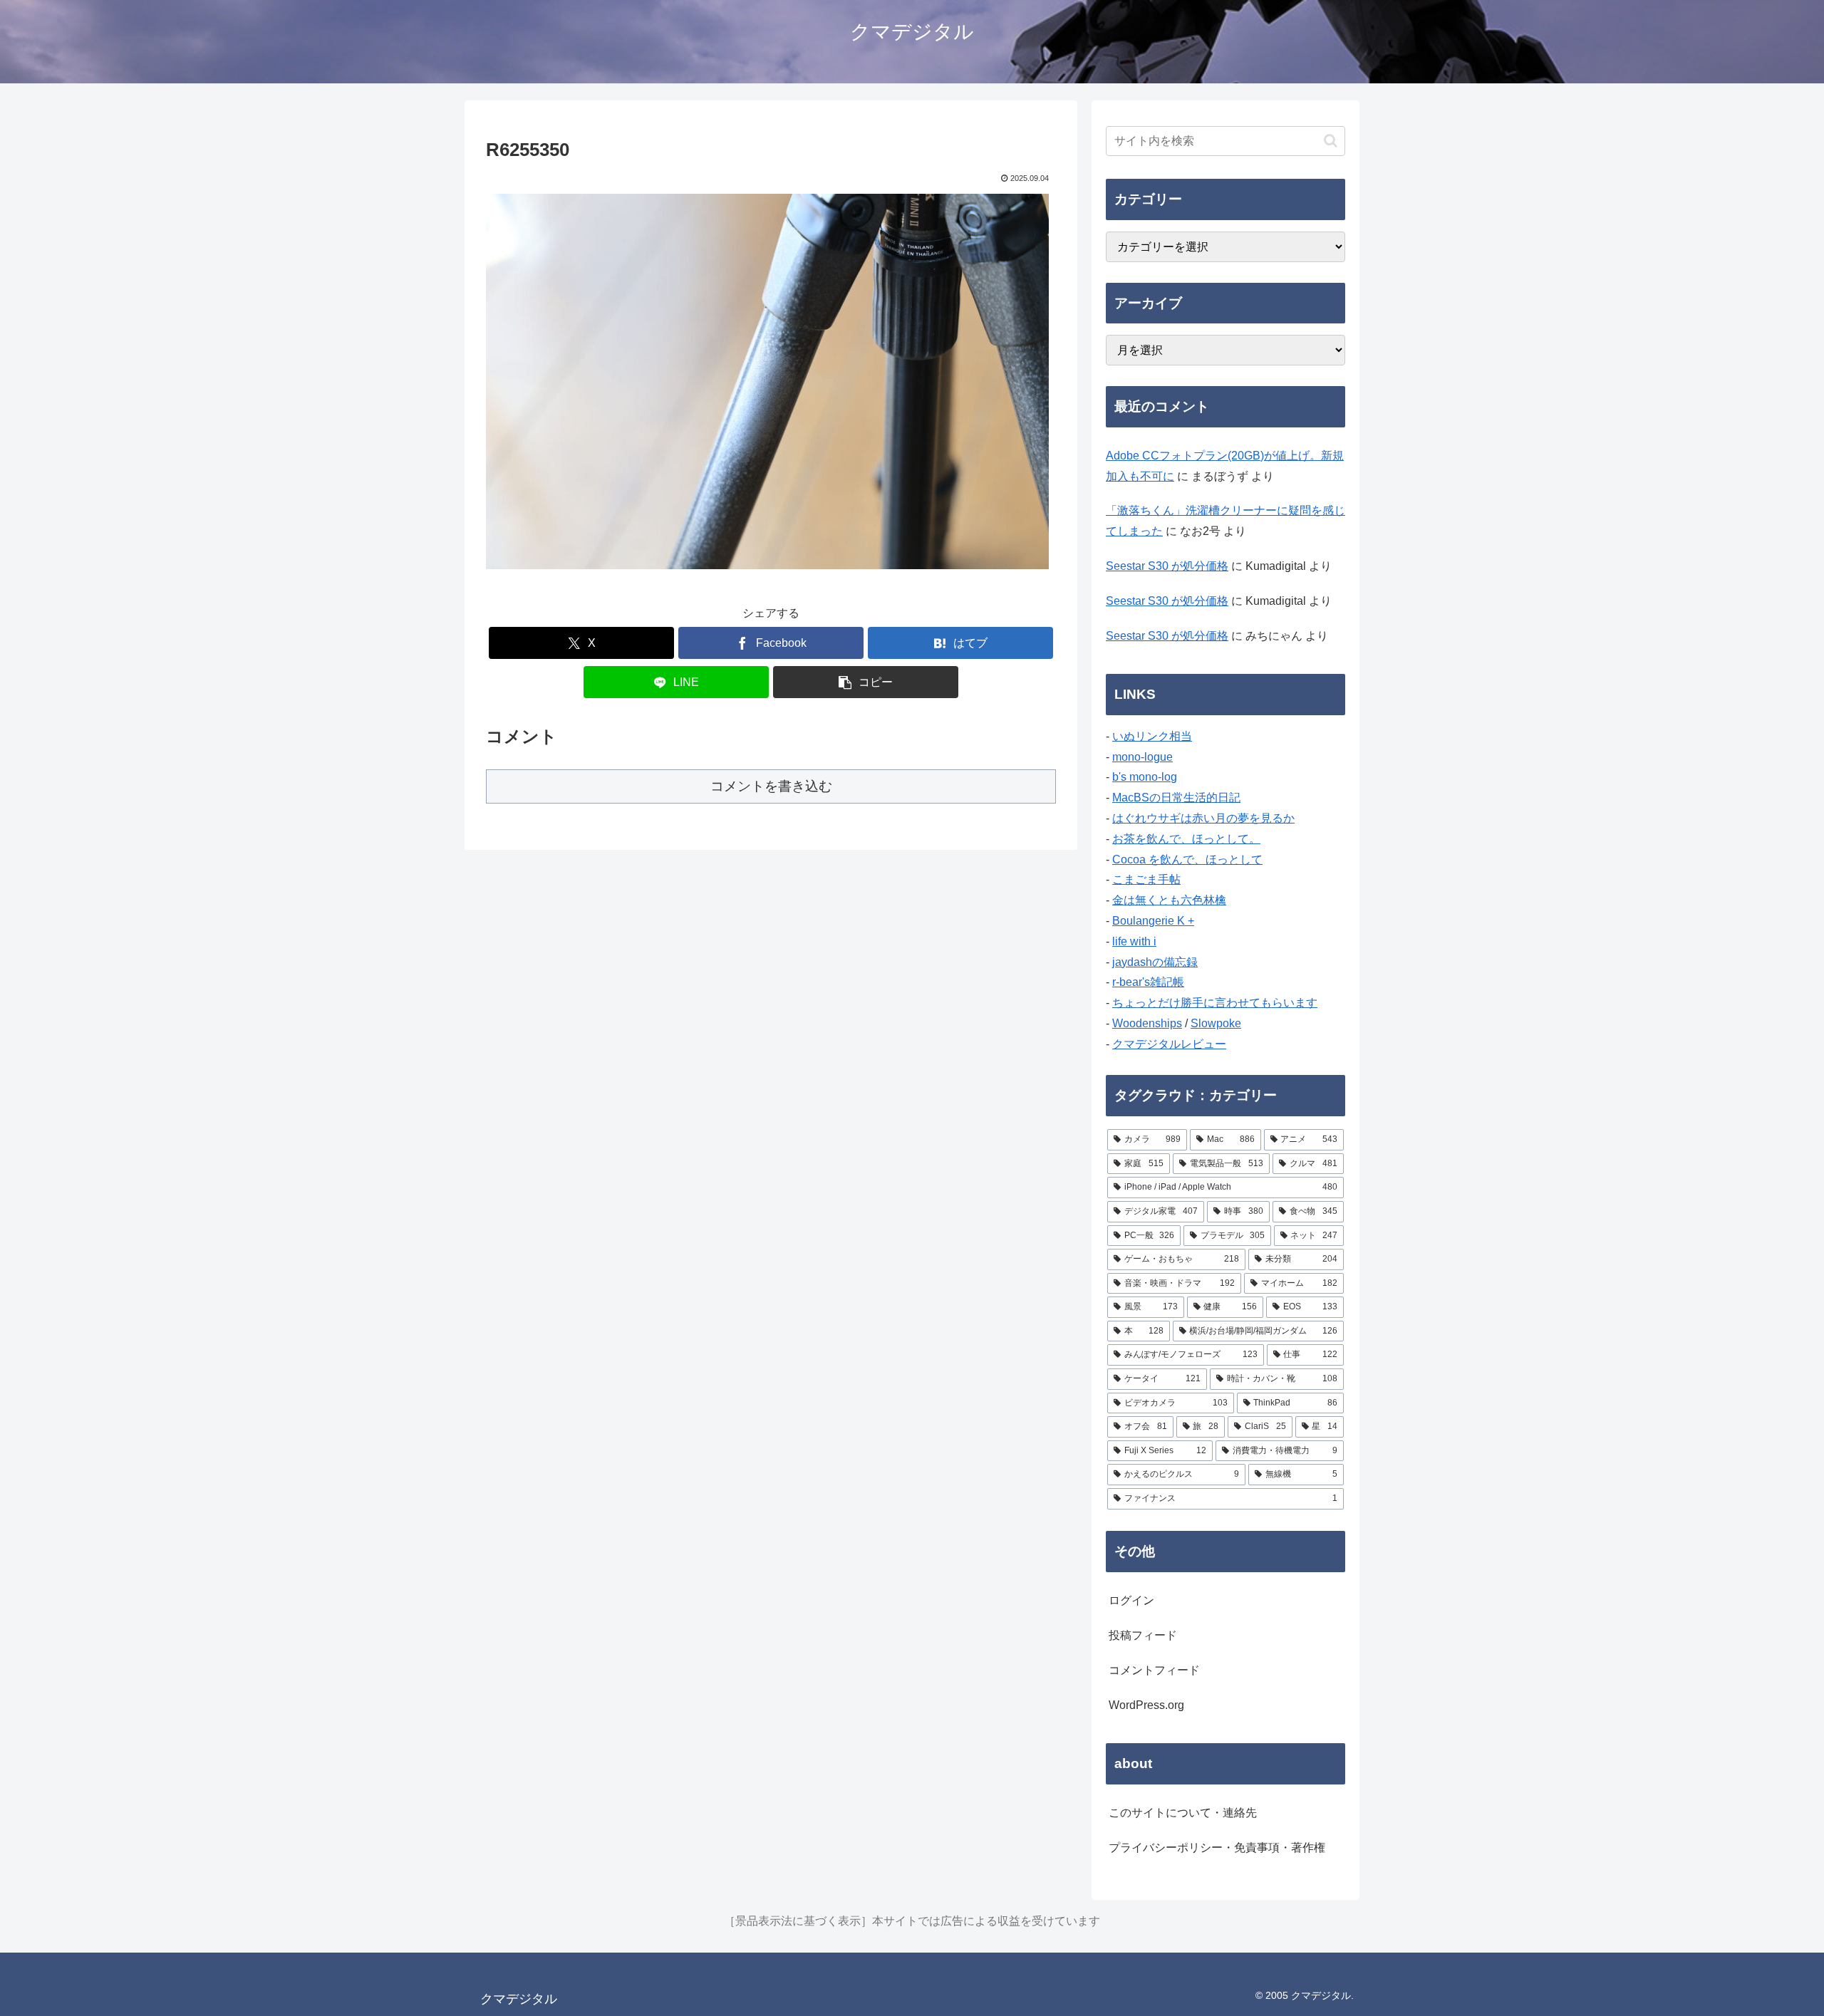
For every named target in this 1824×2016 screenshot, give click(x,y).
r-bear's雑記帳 (1148, 982)
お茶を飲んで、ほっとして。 (1186, 839)
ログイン (1131, 1600)
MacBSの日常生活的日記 (1176, 797)
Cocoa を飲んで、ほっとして (1187, 859)
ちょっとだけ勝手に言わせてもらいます (1215, 1003)
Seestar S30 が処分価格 (1167, 566)
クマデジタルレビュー (1169, 1044)
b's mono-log (1145, 777)
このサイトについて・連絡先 (1183, 1813)
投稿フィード (1143, 1635)
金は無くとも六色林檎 (1169, 900)
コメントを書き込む (771, 786)
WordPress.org (1146, 1705)
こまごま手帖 (1146, 879)
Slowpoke (1216, 1023)
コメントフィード (1154, 1670)
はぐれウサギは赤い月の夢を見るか (1203, 818)
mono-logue (1142, 757)
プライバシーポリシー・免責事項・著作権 (1217, 1848)
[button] (866, 682)
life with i (1134, 941)
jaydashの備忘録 (1155, 962)
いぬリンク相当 (1152, 736)
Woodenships (1147, 1023)
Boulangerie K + (1153, 921)
